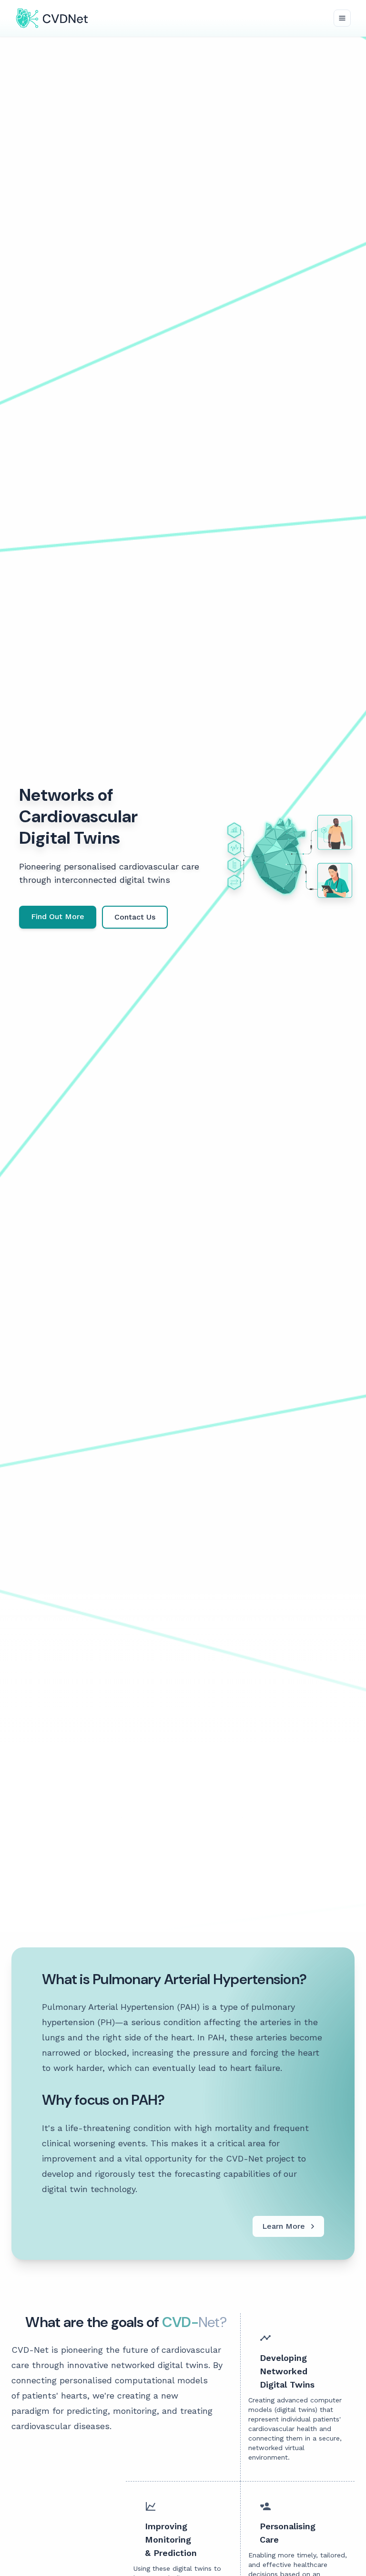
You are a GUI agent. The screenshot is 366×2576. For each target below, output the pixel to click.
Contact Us (135, 917)
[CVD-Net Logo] (52, 18)
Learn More (284, 2226)
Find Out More (58, 916)
